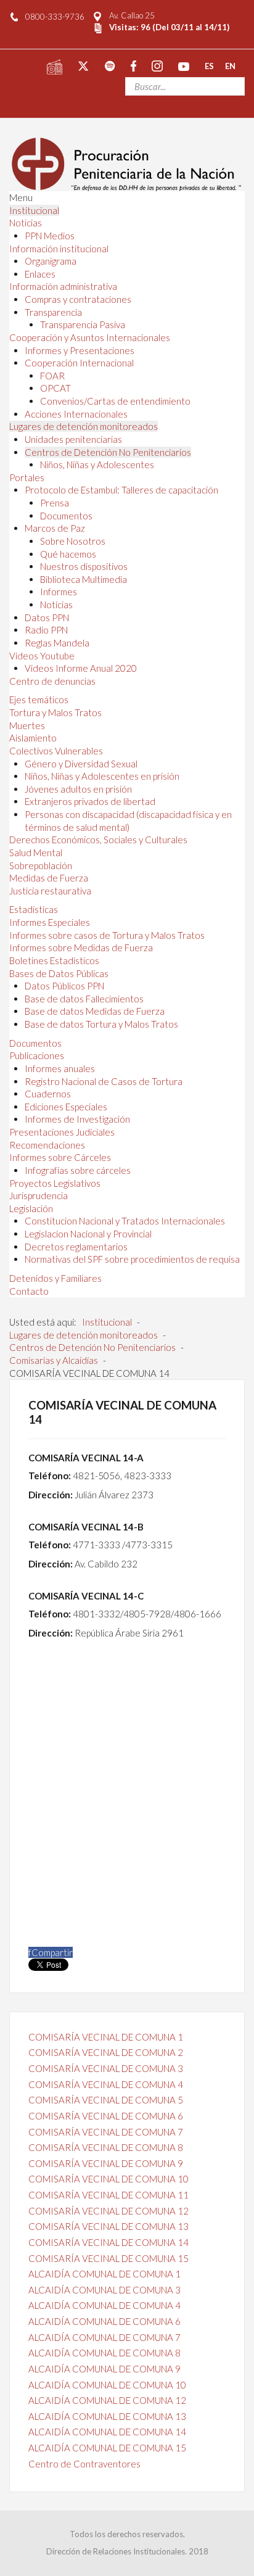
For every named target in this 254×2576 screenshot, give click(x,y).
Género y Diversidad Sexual (81, 764)
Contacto (29, 1291)
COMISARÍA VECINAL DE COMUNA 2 (106, 2052)
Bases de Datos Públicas (59, 973)
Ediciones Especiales (66, 1107)
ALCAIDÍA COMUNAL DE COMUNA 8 (104, 2353)
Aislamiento (33, 738)
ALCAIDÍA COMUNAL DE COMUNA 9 (104, 2369)
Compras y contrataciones (78, 299)
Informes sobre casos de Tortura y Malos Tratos (107, 935)
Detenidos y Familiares (55, 1278)
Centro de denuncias (52, 681)
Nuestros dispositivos (84, 566)
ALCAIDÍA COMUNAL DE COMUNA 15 (107, 2448)
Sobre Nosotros (73, 541)
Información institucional (59, 249)
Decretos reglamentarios (76, 1247)
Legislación (31, 1208)
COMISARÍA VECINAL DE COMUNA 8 (106, 2147)
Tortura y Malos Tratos (55, 712)
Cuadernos (48, 1094)
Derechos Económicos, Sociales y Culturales (98, 840)
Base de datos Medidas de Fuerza (95, 1011)
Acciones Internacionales (76, 414)
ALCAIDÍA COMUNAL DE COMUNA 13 (107, 2416)
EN (230, 65)
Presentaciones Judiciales (62, 1132)
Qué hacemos (68, 554)
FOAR (52, 376)
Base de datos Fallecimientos (84, 999)
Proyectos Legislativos (55, 1183)
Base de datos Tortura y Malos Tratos (101, 1024)
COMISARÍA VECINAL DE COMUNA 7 (106, 2132)
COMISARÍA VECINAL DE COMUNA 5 (106, 2100)
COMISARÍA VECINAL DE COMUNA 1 (106, 2037)
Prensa (55, 503)
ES (209, 65)
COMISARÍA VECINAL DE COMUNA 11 (109, 2195)
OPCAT (55, 388)
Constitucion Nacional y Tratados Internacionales (125, 1221)
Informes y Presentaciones (80, 350)
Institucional (34, 210)
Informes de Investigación (77, 1119)
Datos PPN (47, 617)
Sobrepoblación (41, 865)
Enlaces (40, 274)
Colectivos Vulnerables (56, 751)
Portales (27, 477)
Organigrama (51, 261)
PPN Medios (50, 236)
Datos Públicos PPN (64, 986)
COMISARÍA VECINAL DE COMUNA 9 (106, 2163)
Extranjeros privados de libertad (90, 801)
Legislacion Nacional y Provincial (88, 1234)
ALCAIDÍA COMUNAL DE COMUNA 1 (104, 2274)
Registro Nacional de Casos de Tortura (104, 1081)
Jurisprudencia (39, 1195)
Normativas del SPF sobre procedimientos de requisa (132, 1259)
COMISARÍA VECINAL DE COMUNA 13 (109, 2226)
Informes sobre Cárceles (60, 1157)
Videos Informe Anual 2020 (81, 668)
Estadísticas (34, 909)
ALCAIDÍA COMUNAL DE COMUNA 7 (104, 2337)
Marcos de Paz (55, 528)
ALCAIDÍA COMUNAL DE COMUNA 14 (107, 2432)
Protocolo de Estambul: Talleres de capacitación (121, 490)
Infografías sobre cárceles (78, 1170)
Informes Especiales (50, 922)
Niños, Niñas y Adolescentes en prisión (102, 776)
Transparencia (53, 312)
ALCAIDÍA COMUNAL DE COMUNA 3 (104, 2290)
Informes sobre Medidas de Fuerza (81, 947)
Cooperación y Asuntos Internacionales (90, 337)
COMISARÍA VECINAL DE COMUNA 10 (109, 2179)
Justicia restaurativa (50, 891)
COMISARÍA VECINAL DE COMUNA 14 (109, 2242)
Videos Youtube (42, 656)
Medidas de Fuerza (49, 878)
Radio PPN (46, 630)
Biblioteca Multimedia (84, 579)
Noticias (26, 223)
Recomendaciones (47, 1145)
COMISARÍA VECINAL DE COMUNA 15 (109, 2258)
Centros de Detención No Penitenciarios (108, 452)
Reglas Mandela (57, 643)
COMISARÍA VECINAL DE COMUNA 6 (106, 2116)
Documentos (66, 516)
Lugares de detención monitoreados (84, 426)
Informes (59, 592)
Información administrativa (63, 286)
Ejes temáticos (39, 700)
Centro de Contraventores (84, 2464)
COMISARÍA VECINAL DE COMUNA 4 (106, 2084)
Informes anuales (60, 1068)
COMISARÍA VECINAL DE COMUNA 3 (106, 2068)
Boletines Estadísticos (54, 960)
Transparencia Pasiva (83, 324)
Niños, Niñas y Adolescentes (97, 464)
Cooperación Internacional (79, 363)
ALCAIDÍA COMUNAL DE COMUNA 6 (104, 2321)
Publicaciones (37, 1055)
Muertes (27, 725)
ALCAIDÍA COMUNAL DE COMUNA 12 (107, 2400)
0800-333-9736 (55, 17)
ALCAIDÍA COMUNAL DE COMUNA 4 (104, 2305)
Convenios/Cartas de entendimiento (115, 401)
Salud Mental (36, 852)
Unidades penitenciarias (73, 439)
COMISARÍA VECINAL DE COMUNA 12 (109, 2211)
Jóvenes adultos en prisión (78, 789)
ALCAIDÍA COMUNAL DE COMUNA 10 (107, 2385)
